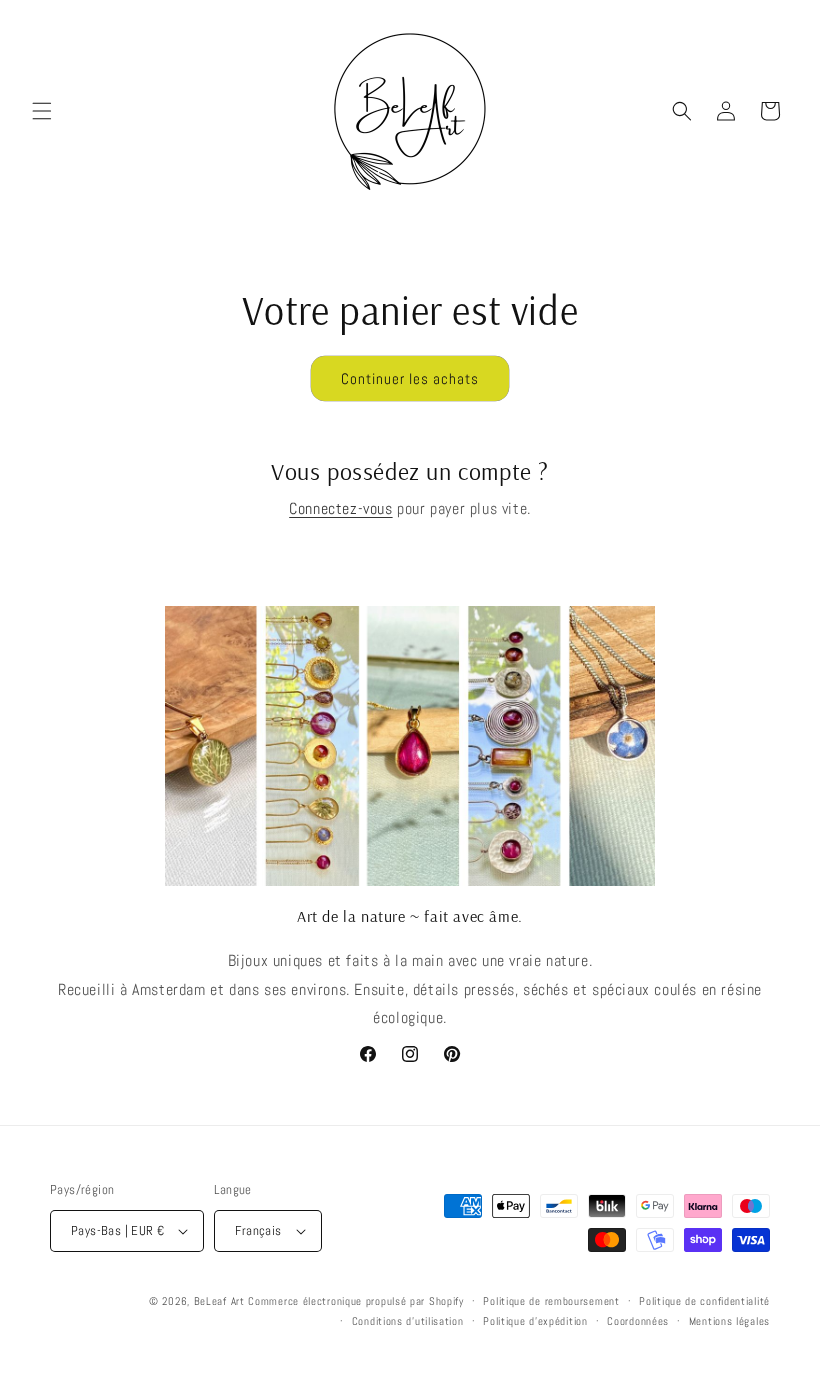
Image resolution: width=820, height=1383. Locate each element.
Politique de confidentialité (704, 1301)
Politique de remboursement (551, 1301)
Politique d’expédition (535, 1321)
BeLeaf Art (221, 1301)
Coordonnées (638, 1321)
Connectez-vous (340, 508)
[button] (42, 111)
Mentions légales (729, 1321)
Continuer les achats (410, 378)
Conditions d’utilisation (408, 1321)
